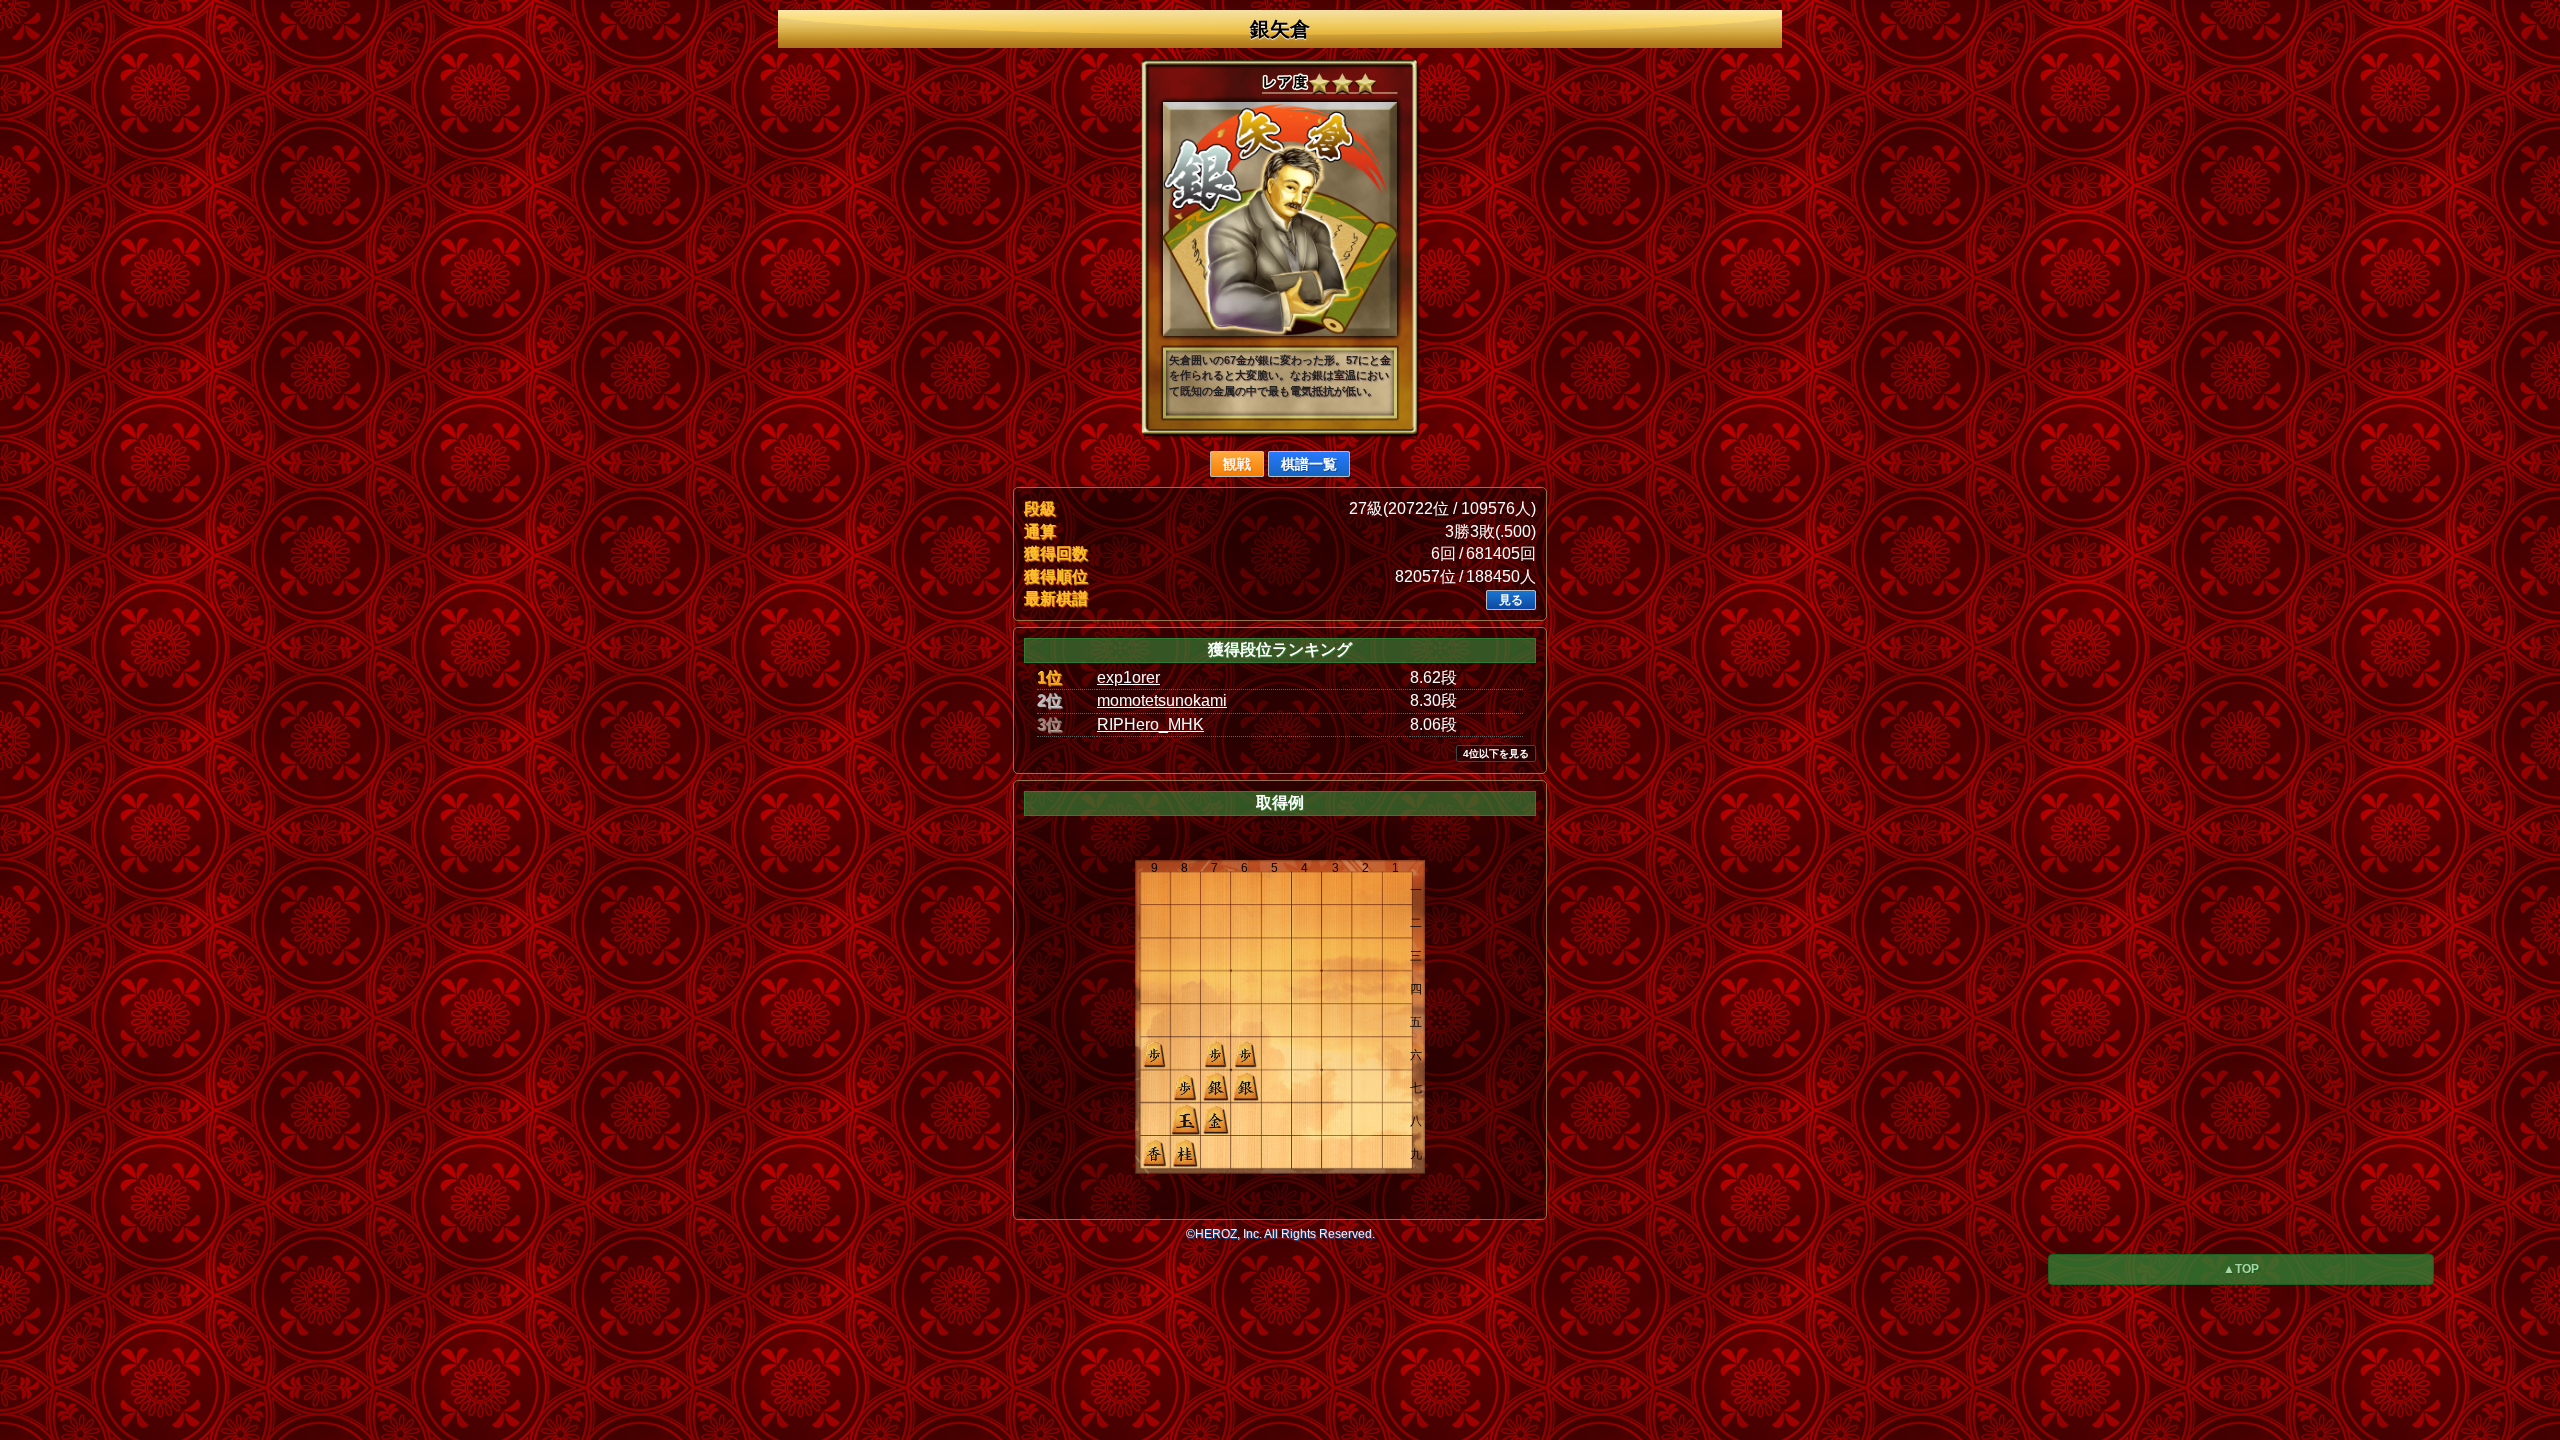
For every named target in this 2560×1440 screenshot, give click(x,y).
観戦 (1237, 464)
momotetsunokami (1162, 700)
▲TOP (2241, 1269)
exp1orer (1128, 677)
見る (1511, 600)
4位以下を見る (1496, 753)
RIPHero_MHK (1150, 724)
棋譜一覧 (1309, 464)
